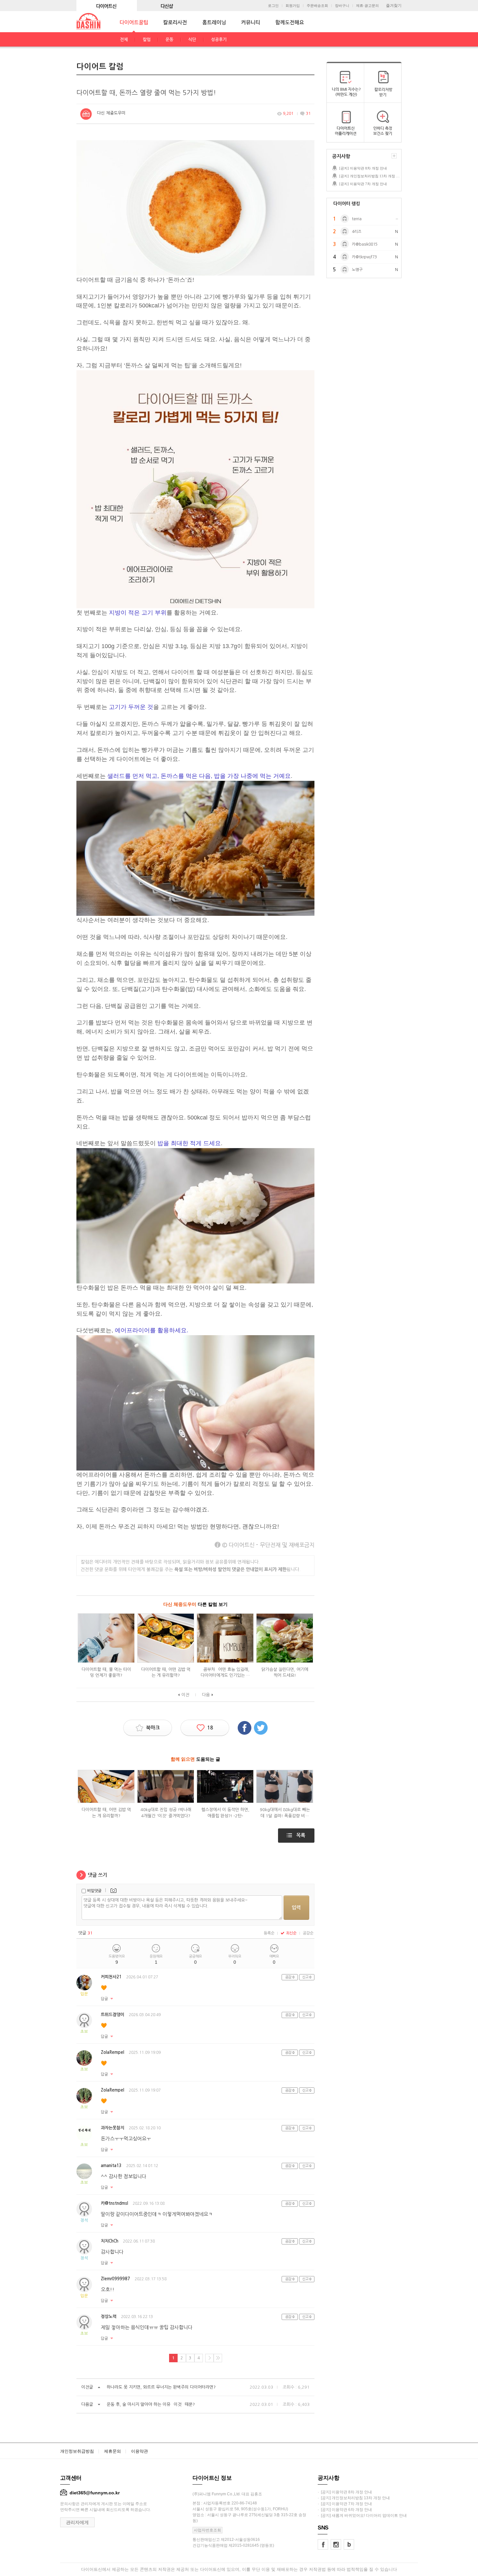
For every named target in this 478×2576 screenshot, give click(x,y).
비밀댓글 (94, 1891)
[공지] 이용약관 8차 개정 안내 (363, 168)
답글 (104, 1999)
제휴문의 (113, 2451)
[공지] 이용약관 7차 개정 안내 (363, 184)
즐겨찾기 (394, 6)
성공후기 (219, 40)
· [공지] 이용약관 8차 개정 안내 (345, 2492)
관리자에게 (77, 2522)
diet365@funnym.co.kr (95, 2493)
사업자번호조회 (207, 2530)
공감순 (308, 1933)
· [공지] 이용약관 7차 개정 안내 (345, 2504)
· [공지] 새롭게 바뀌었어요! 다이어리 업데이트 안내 (362, 2515)
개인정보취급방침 (77, 2451)
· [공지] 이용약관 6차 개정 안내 (345, 2510)
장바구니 (342, 6)
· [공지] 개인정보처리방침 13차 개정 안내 (354, 2498)
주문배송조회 (317, 6)
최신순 (291, 1933)
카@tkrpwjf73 (364, 257)
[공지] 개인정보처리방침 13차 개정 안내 (370, 176)
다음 (206, 1695)
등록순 (269, 1933)
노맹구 (357, 270)
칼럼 (147, 40)
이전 (185, 1695)
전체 (124, 40)
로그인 (273, 6)
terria (357, 219)
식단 (192, 40)
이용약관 (139, 2451)
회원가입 (293, 6)
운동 (169, 40)
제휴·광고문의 (367, 6)
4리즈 (357, 232)
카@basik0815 (365, 244)
